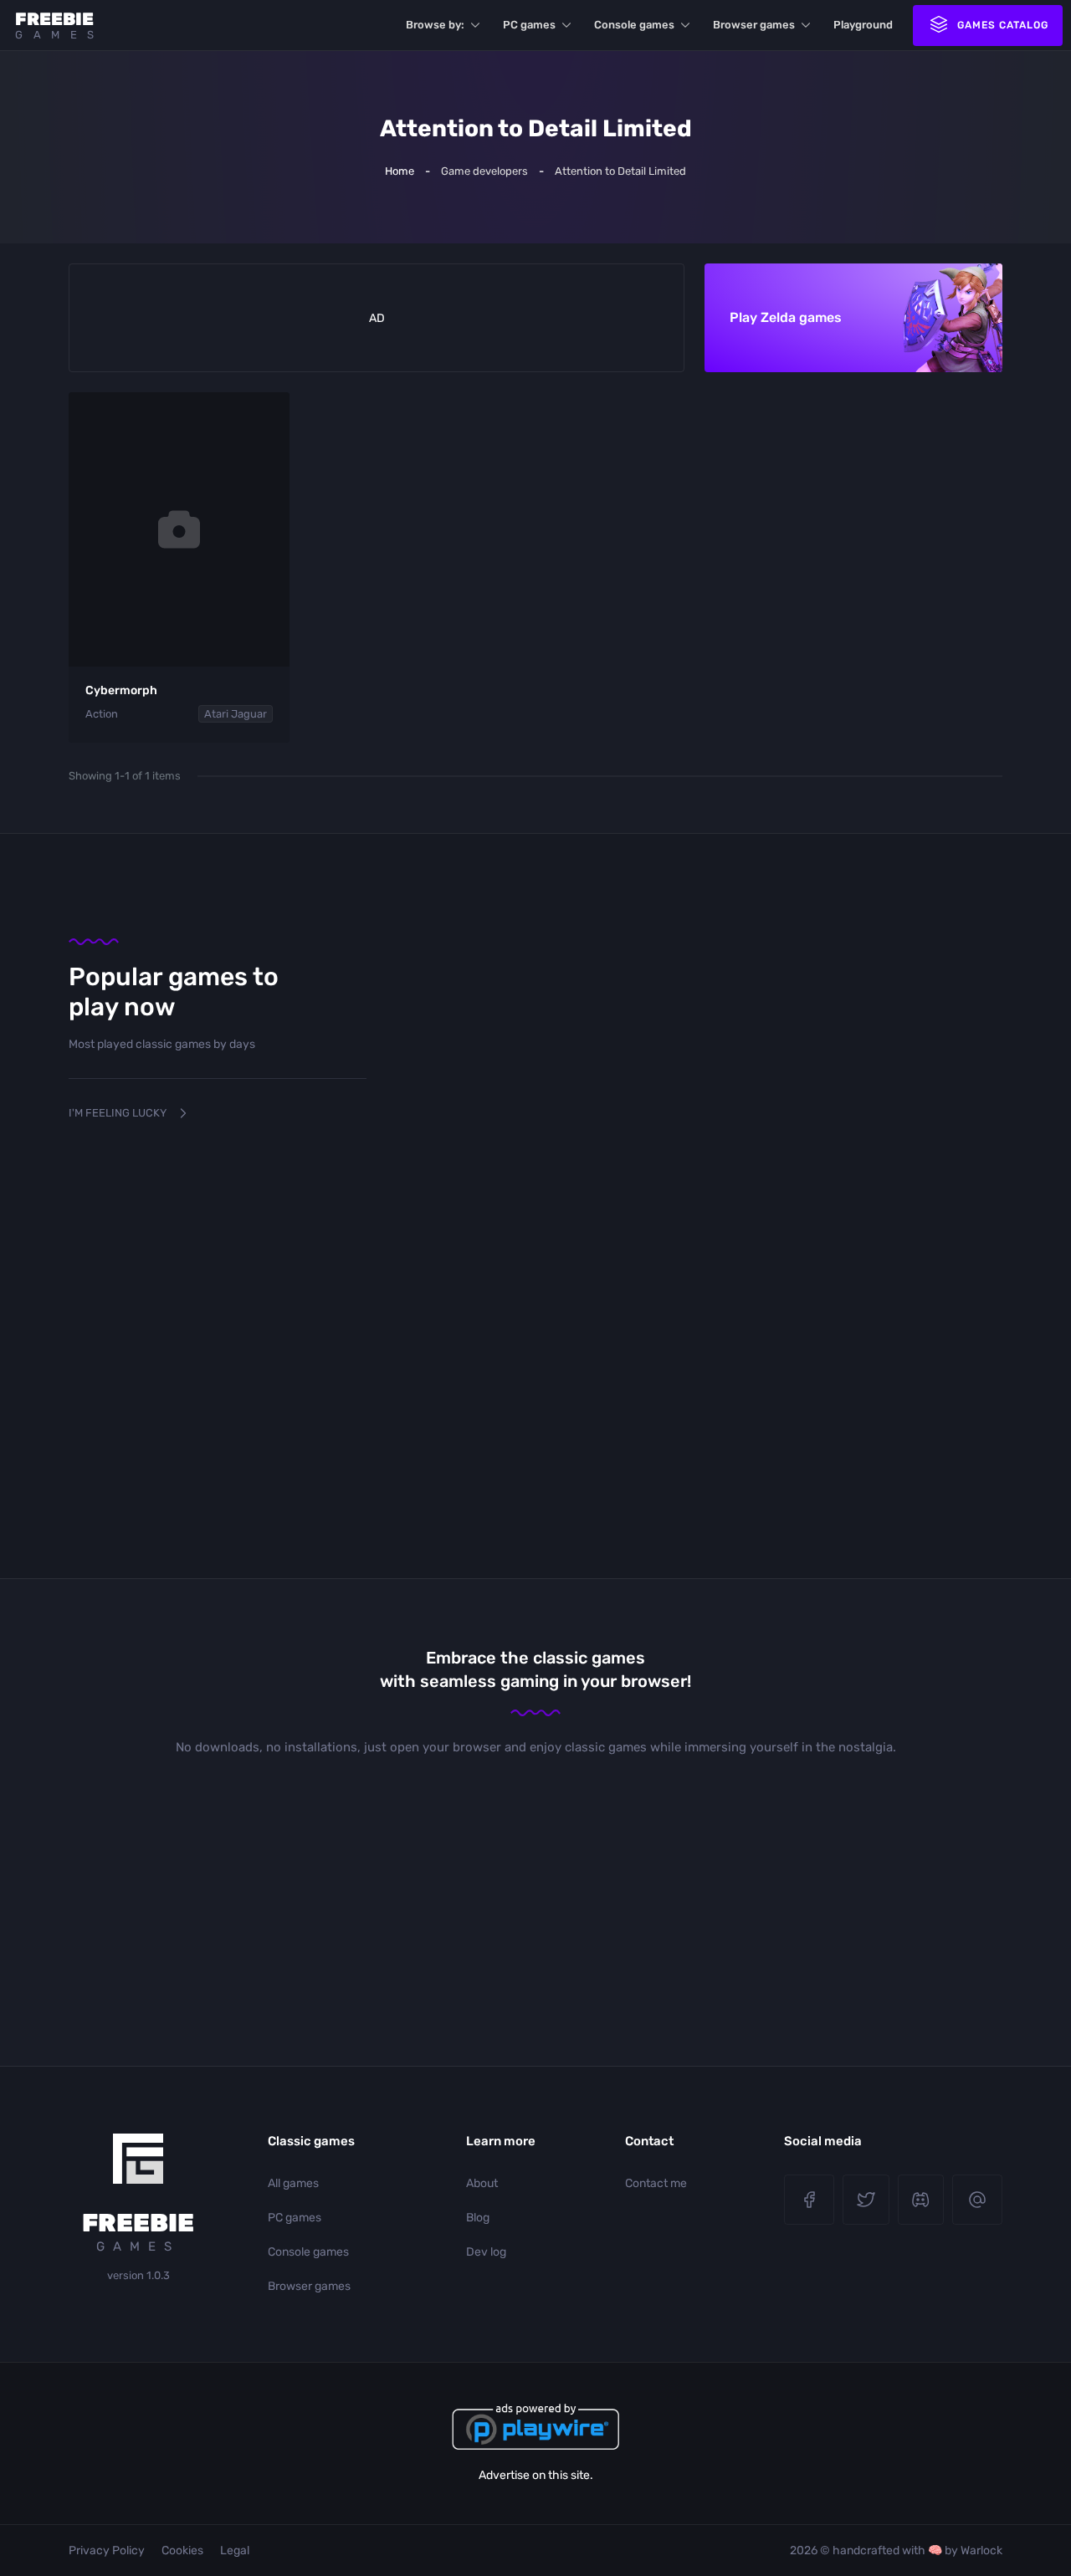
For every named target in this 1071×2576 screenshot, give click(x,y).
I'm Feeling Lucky (118, 1113)
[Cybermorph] (179, 529)
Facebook (809, 2200)
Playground (863, 25)
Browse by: (435, 25)
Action (102, 714)
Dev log (486, 2252)
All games (293, 2183)
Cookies (182, 2550)
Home (400, 171)
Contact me (656, 2183)
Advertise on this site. (536, 2475)
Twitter (866, 2200)
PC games (529, 25)
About (482, 2183)
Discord (921, 2200)
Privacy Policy (107, 2550)
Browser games (754, 25)
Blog (478, 2218)
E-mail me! (977, 2200)
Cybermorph (121, 690)
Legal (235, 2550)
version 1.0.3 (138, 2275)
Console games (634, 25)
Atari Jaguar (236, 714)
